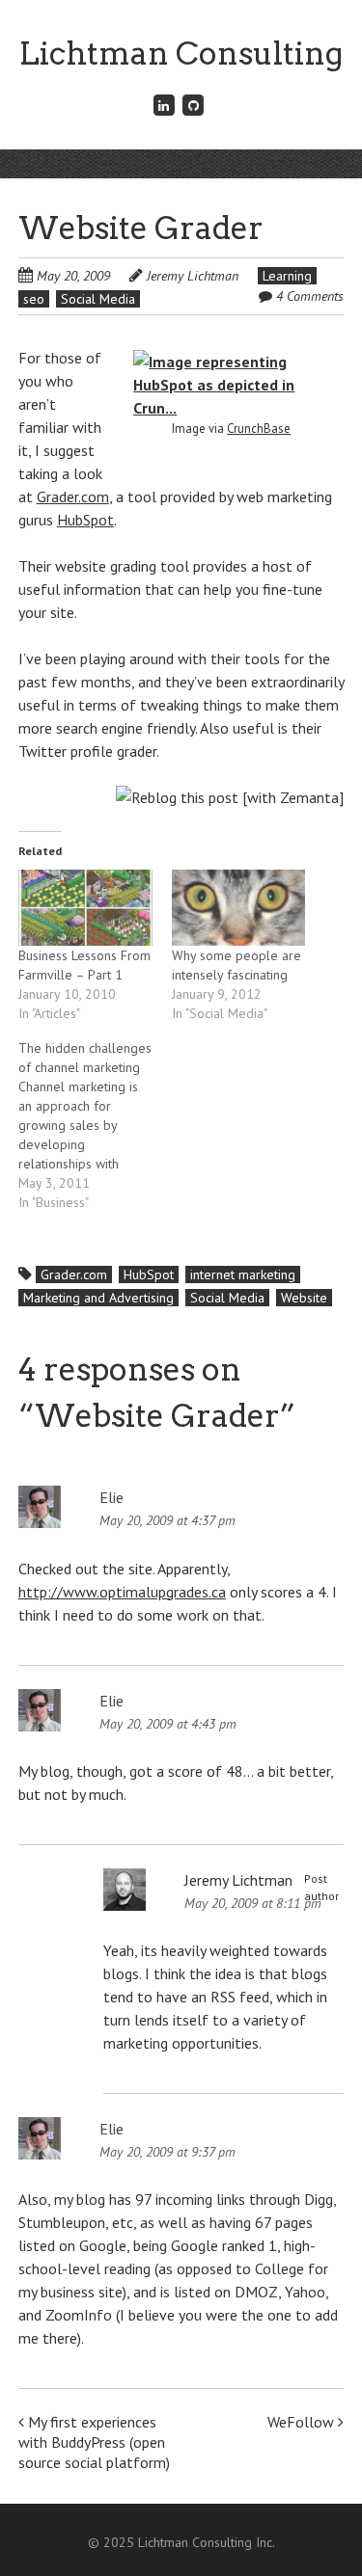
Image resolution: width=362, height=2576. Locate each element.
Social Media (98, 299)
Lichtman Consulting (181, 54)
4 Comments (310, 296)
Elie (111, 1497)
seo (34, 299)
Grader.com (73, 496)
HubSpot (85, 520)
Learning (287, 276)
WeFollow (303, 2422)
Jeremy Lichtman (193, 276)
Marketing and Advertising (98, 1298)
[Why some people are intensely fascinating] (239, 908)
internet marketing (243, 1275)
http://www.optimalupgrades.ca (122, 1592)
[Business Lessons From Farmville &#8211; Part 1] (85, 908)
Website (304, 1298)
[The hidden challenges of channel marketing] (95, 1125)
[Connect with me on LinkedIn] (164, 105)
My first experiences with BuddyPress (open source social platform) (94, 2442)
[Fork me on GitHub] (194, 105)
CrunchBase (259, 429)
